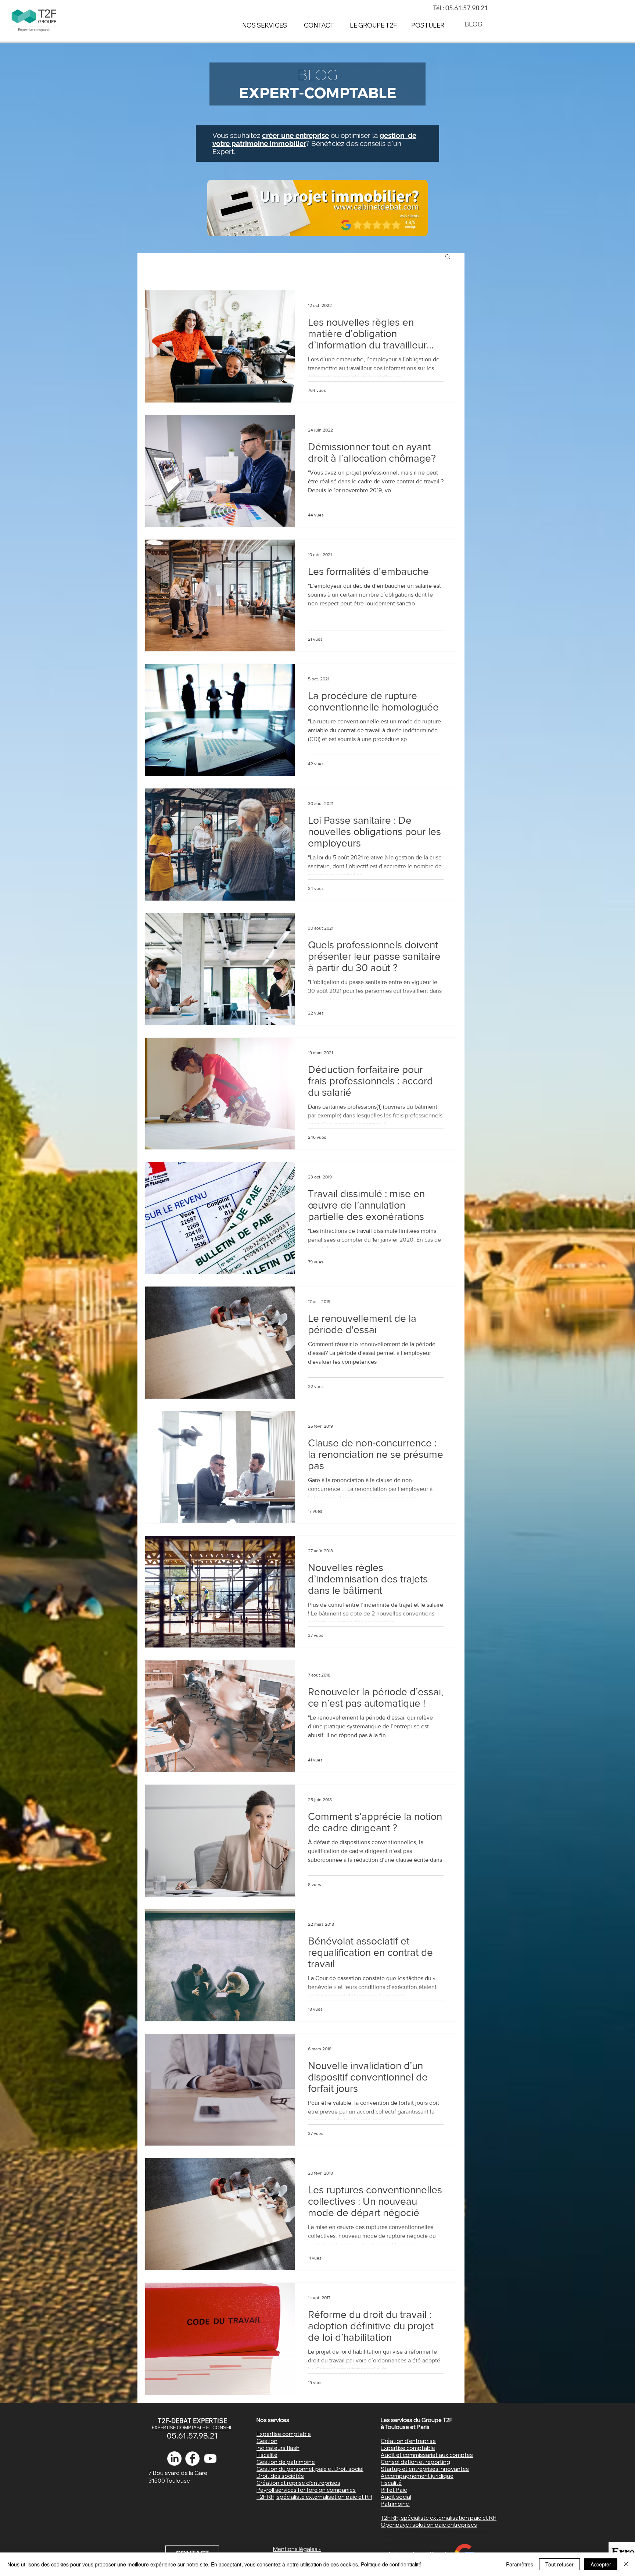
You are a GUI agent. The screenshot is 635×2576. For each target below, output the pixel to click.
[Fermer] (626, 2564)
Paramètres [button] (520, 2564)
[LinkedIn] (174, 2459)
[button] (448, 257)
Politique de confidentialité (391, 2564)
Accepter (601, 2564)
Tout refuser (559, 2564)
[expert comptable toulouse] (192, 2459)
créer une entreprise (295, 135)
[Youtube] (210, 2459)
